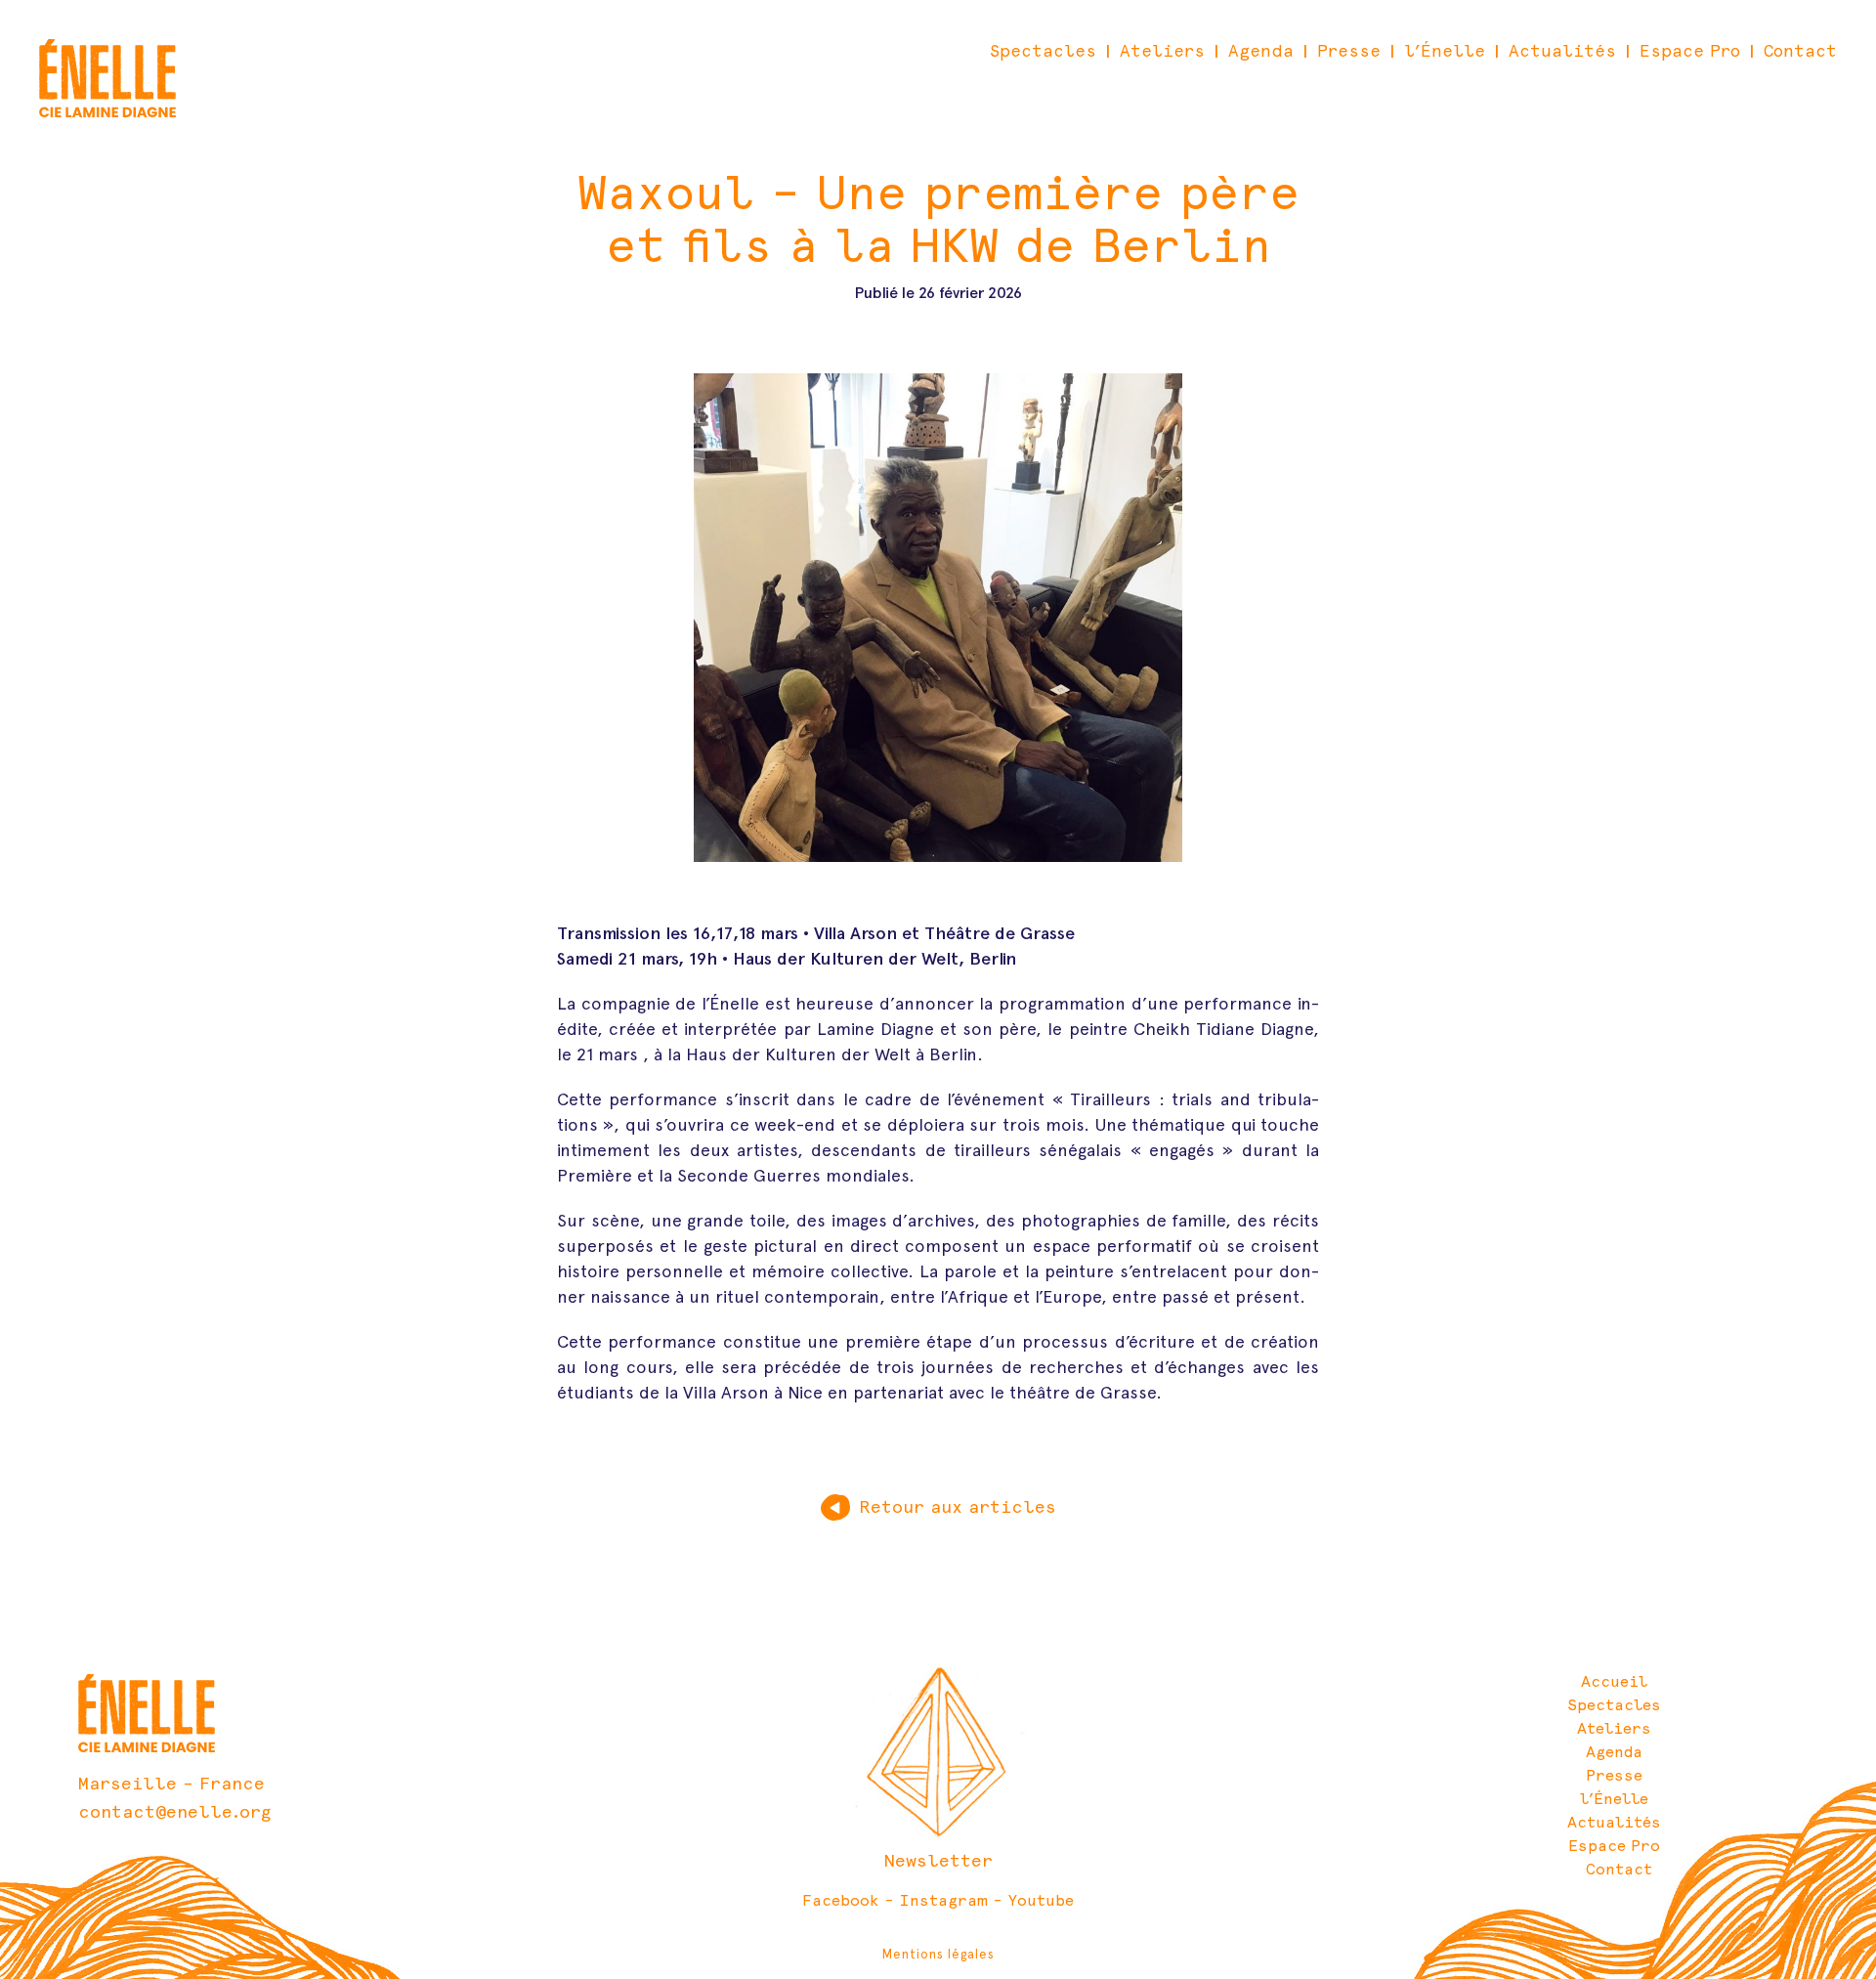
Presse (1349, 51)
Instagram (943, 1900)
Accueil (1614, 1681)
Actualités (1562, 51)
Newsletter (938, 1860)
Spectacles (1043, 51)
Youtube (1041, 1900)
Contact (1800, 51)
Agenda (1261, 51)
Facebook (841, 1900)
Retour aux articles (958, 1506)
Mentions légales (938, 1954)
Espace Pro (1690, 51)
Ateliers (1162, 51)
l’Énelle (1445, 51)
